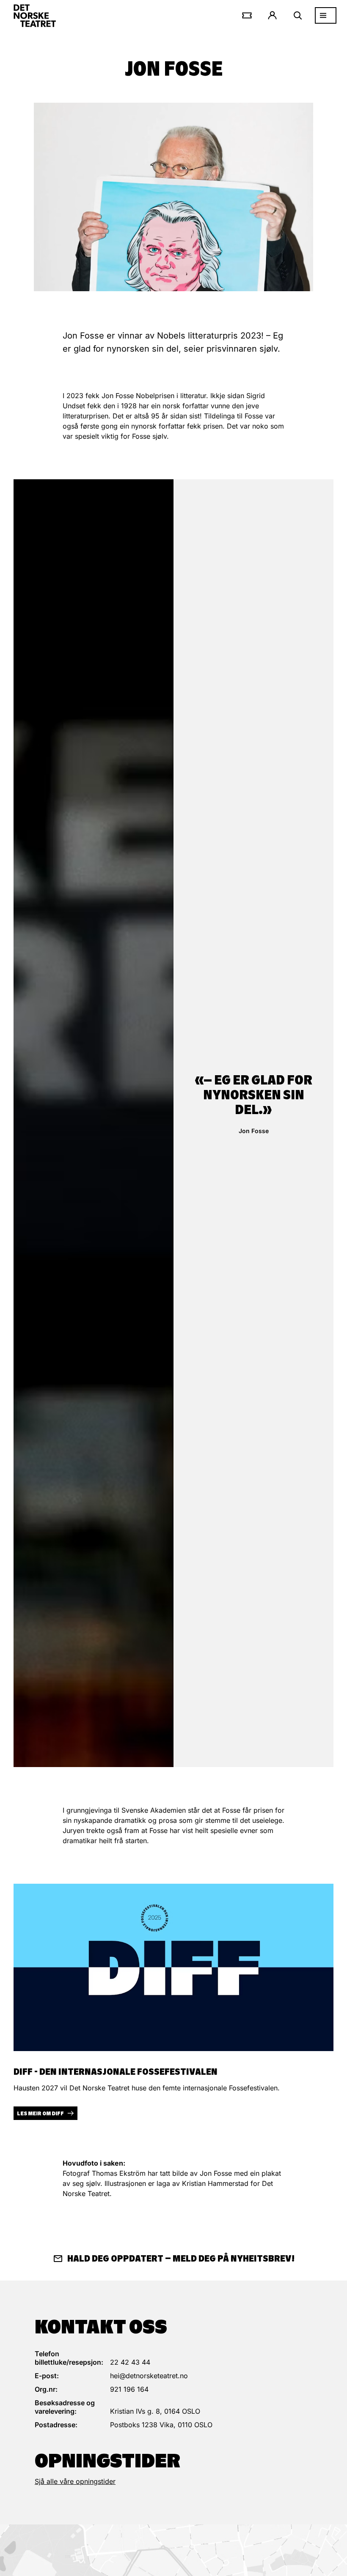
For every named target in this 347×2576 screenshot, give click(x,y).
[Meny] (326, 15)
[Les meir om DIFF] (173, 1967)
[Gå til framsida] (35, 16)
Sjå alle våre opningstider (75, 2481)
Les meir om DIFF (40, 2113)
